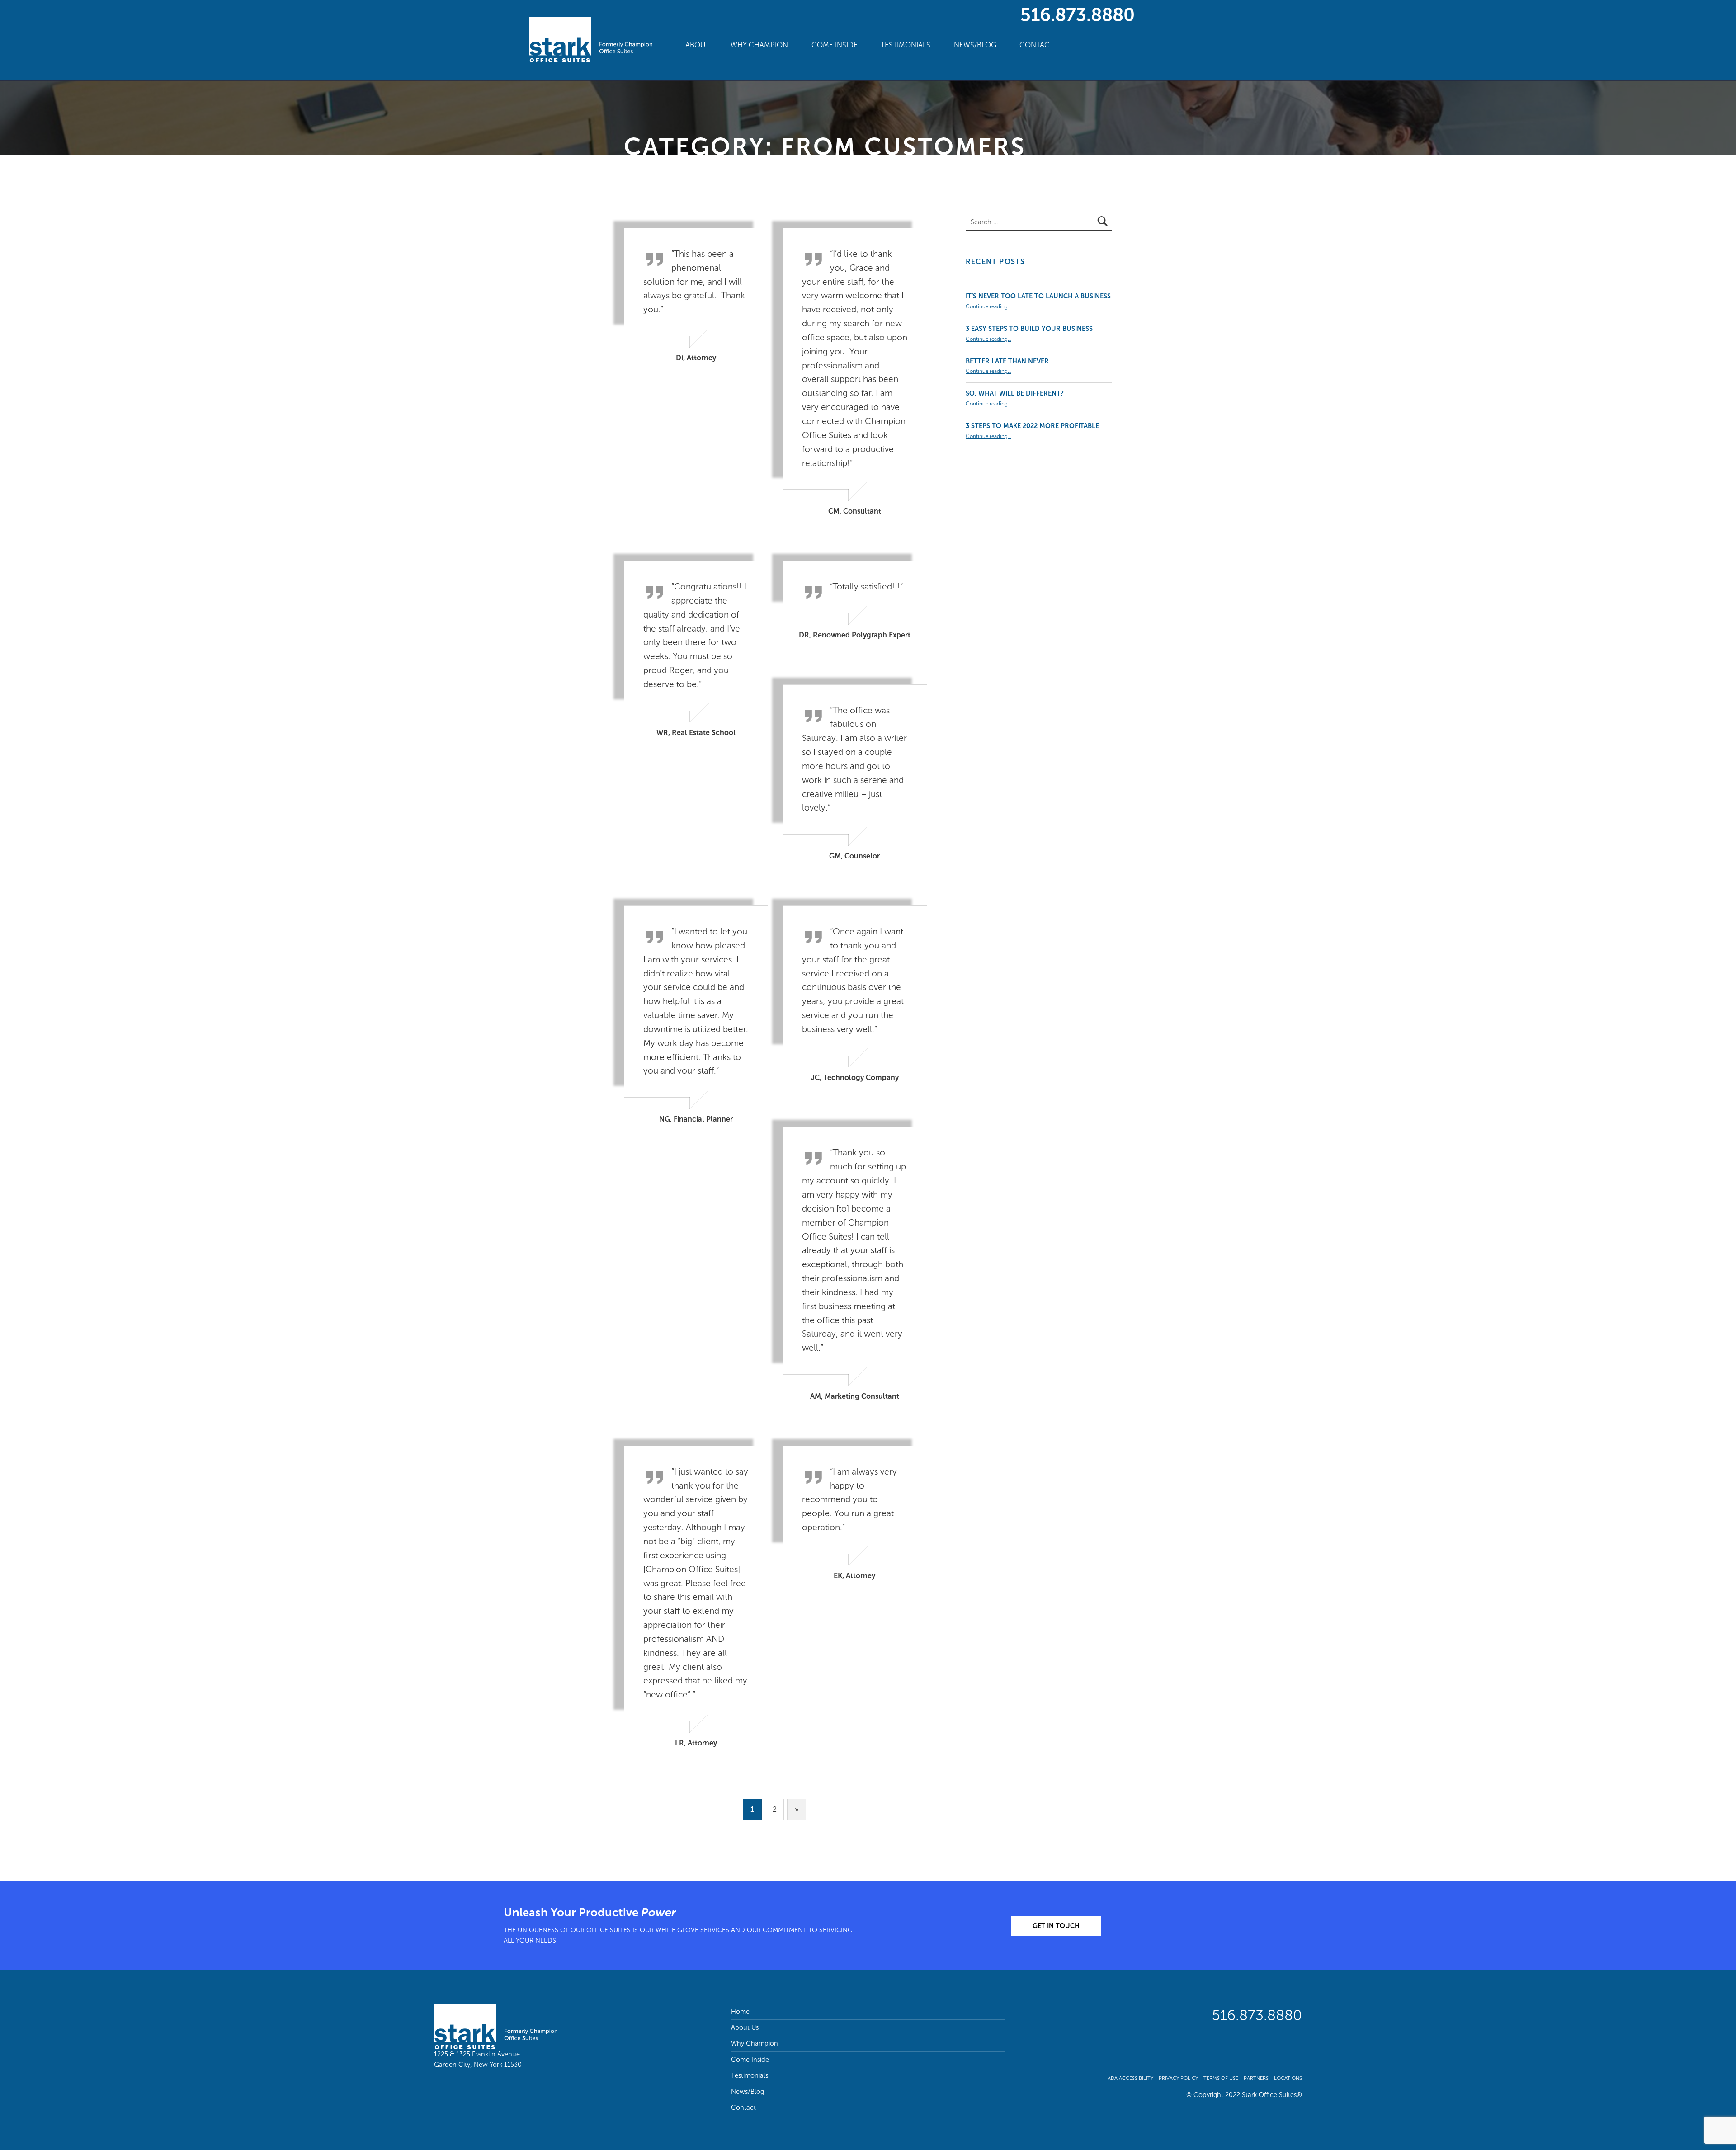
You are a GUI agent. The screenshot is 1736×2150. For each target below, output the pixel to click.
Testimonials (906, 45)
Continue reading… (988, 306)
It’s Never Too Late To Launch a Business (1038, 296)
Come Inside (835, 45)
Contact (1037, 45)
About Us (745, 2027)
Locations (1288, 2078)
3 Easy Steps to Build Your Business (1029, 329)
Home (740, 2012)
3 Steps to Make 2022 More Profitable (1032, 426)
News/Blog (975, 45)
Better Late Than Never (1007, 361)
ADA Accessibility (1130, 2078)
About (698, 45)
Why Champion (759, 45)
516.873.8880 (1078, 14)
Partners (1256, 2078)
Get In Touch (1056, 1926)
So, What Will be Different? (1015, 393)
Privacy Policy (1178, 2078)
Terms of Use (1221, 2078)
